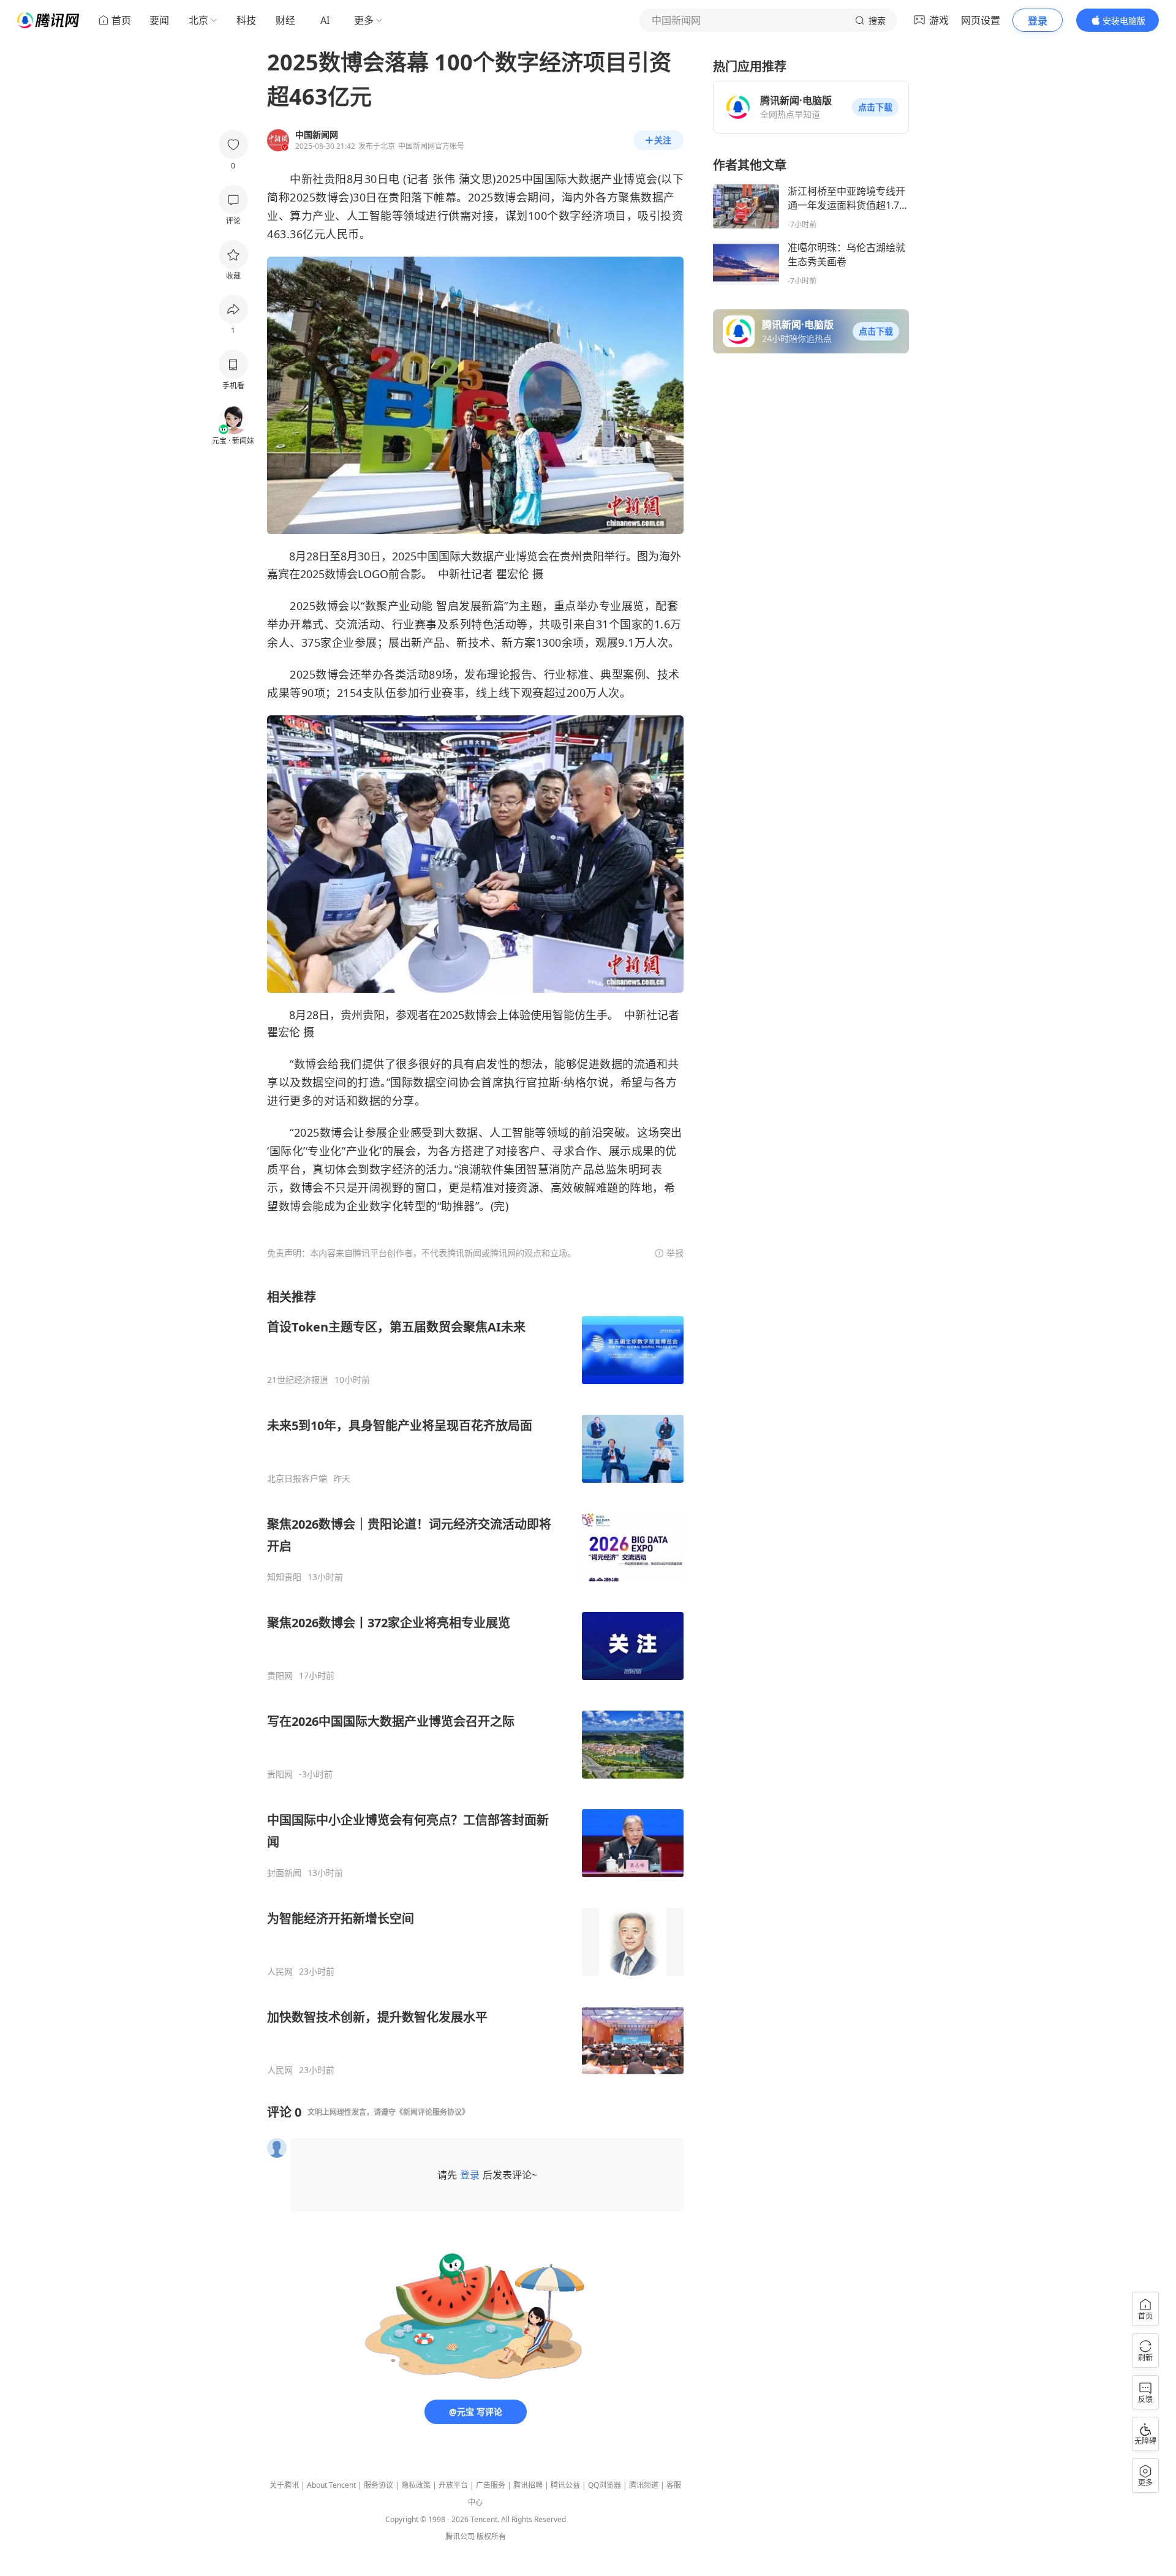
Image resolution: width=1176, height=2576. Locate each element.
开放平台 (453, 2485)
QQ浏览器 (605, 2485)
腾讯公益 (565, 2485)
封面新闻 (284, 1873)
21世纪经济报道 (298, 1380)
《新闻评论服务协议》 (432, 2112)
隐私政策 (416, 2485)
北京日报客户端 (297, 1478)
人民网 (280, 1972)
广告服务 (491, 2485)
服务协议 (379, 2485)
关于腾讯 (284, 2485)
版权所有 (491, 2536)
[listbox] (475, 1682)
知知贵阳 (284, 1577)
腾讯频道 (644, 2485)
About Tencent (331, 2485)
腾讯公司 (460, 2536)
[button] (875, 107)
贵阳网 (280, 1676)
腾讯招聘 (528, 2485)
